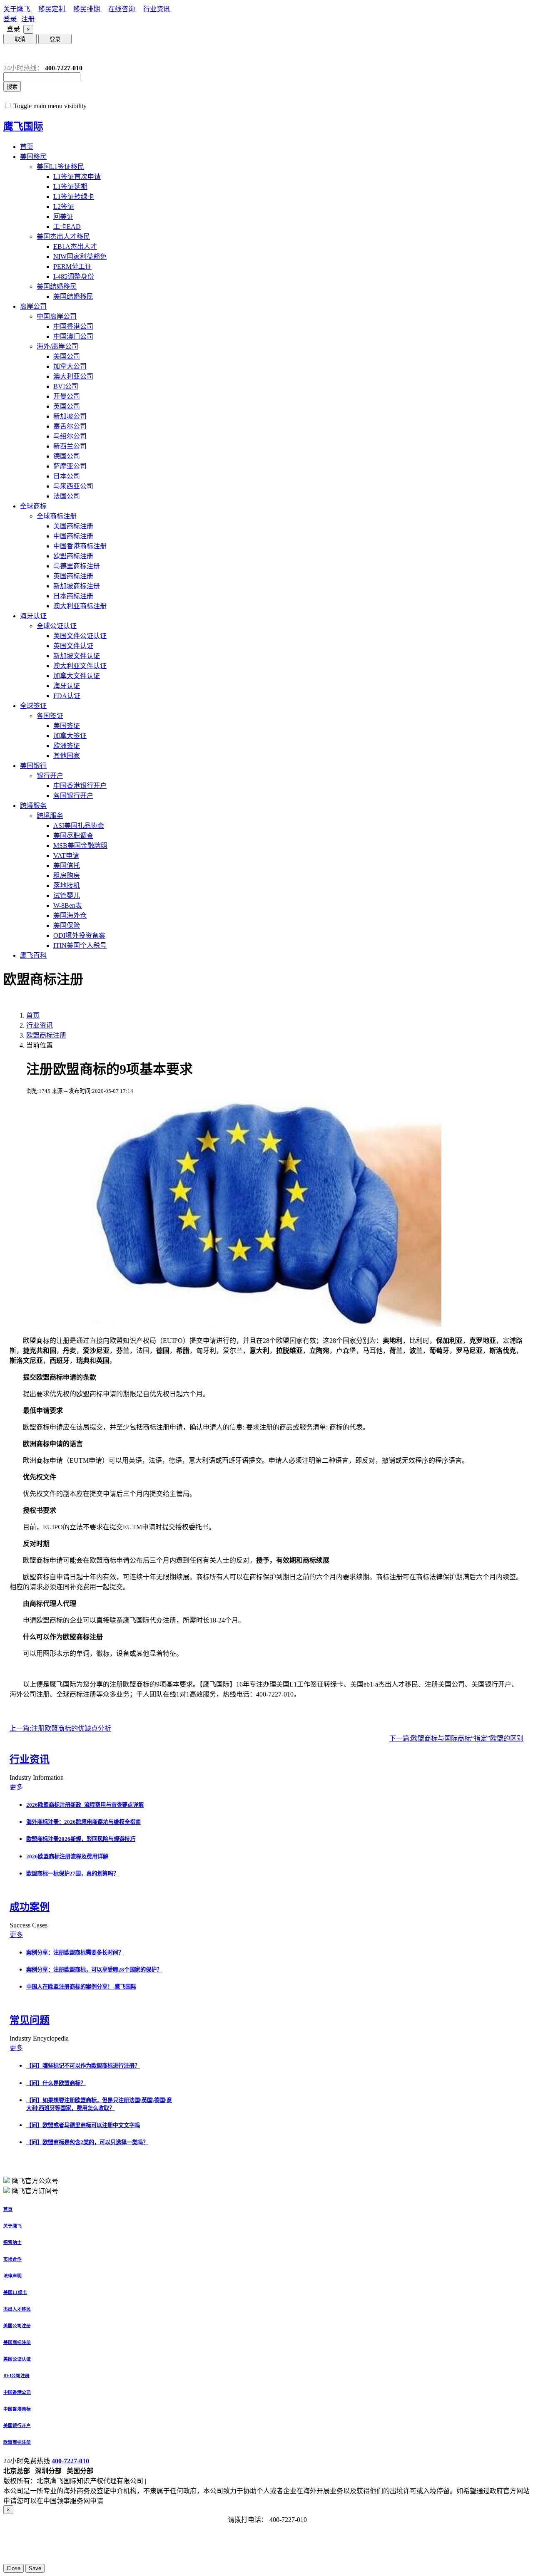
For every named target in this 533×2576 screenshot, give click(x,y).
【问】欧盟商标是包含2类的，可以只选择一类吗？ (87, 2142)
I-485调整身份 (74, 276)
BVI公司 (66, 386)
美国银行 (33, 766)
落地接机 (67, 885)
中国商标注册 (73, 536)
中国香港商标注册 (80, 546)
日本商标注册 (73, 596)
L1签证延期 (70, 187)
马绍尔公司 (70, 436)
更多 (16, 1787)
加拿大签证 (70, 736)
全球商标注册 (57, 516)
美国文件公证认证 (80, 636)
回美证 (63, 217)
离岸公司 (33, 306)
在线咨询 (122, 9)
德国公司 (67, 456)
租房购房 (67, 876)
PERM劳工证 (72, 266)
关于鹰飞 (17, 9)
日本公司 (67, 476)
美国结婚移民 (57, 286)
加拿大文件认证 (77, 676)
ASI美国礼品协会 (79, 826)
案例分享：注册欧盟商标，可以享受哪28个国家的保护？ (94, 1970)
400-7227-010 (70, 2461)
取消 (20, 39)
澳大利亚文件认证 (80, 666)
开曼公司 (67, 396)
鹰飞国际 (23, 126)
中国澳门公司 (73, 336)
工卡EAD (67, 227)
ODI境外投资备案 (79, 935)
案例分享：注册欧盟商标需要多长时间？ (75, 1953)
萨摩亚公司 (70, 466)
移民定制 (52, 9)
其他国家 (67, 756)
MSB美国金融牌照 (80, 846)
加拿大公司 (70, 366)
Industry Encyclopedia (40, 2038)
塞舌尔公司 (70, 426)
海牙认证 (33, 616)
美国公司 (67, 356)
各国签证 (50, 716)
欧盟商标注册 (73, 556)
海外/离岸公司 (57, 346)
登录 (11, 19)
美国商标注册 (73, 526)
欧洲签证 (67, 746)
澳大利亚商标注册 (80, 606)
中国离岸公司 (57, 316)
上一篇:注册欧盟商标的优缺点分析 (60, 1728)
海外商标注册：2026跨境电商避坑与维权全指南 (83, 1822)
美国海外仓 (70, 915)
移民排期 (87, 9)
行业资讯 (157, 9)
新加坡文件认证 (77, 656)
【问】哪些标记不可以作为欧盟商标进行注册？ (83, 2066)
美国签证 (67, 726)
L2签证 (64, 207)
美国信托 (67, 866)
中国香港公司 (73, 326)
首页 (27, 147)
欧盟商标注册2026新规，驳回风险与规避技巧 (81, 1839)
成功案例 (30, 1907)
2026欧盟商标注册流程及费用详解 (67, 1856)
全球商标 (33, 506)
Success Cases (29, 1925)
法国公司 (67, 496)
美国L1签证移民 (60, 167)
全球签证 (33, 706)
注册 (28, 19)
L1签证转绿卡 (74, 197)
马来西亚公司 (73, 486)
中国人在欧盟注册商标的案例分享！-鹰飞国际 (81, 1987)
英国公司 (67, 406)
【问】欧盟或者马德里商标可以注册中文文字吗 (83, 2125)
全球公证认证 (57, 626)
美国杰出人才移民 (63, 237)
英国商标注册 (73, 576)
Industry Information (37, 1777)
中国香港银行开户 (80, 786)
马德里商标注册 (77, 566)
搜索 (12, 87)
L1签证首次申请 (77, 177)
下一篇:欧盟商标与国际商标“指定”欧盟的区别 (456, 1738)
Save (35, 2568)
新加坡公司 (70, 416)
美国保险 (67, 925)
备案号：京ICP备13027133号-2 (192, 2481)
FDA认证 (67, 696)
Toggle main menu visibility (50, 106)
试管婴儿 (67, 895)
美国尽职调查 (73, 836)
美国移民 (33, 157)
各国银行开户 (73, 796)
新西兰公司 (70, 446)
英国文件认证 (73, 646)
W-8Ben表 (68, 905)
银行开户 (50, 776)
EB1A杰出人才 (75, 246)
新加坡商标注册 (77, 586)
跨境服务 (33, 806)
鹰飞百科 (33, 955)
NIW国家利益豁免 (80, 256)
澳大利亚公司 (73, 376)
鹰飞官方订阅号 (35, 2191)
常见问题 (30, 2020)
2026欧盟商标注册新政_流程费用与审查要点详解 (85, 1805)
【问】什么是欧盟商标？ (56, 2083)
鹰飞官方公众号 (35, 2181)
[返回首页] (10, 54)
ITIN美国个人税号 (80, 945)
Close (14, 2568)
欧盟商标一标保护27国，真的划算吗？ (72, 1874)
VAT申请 (66, 856)
